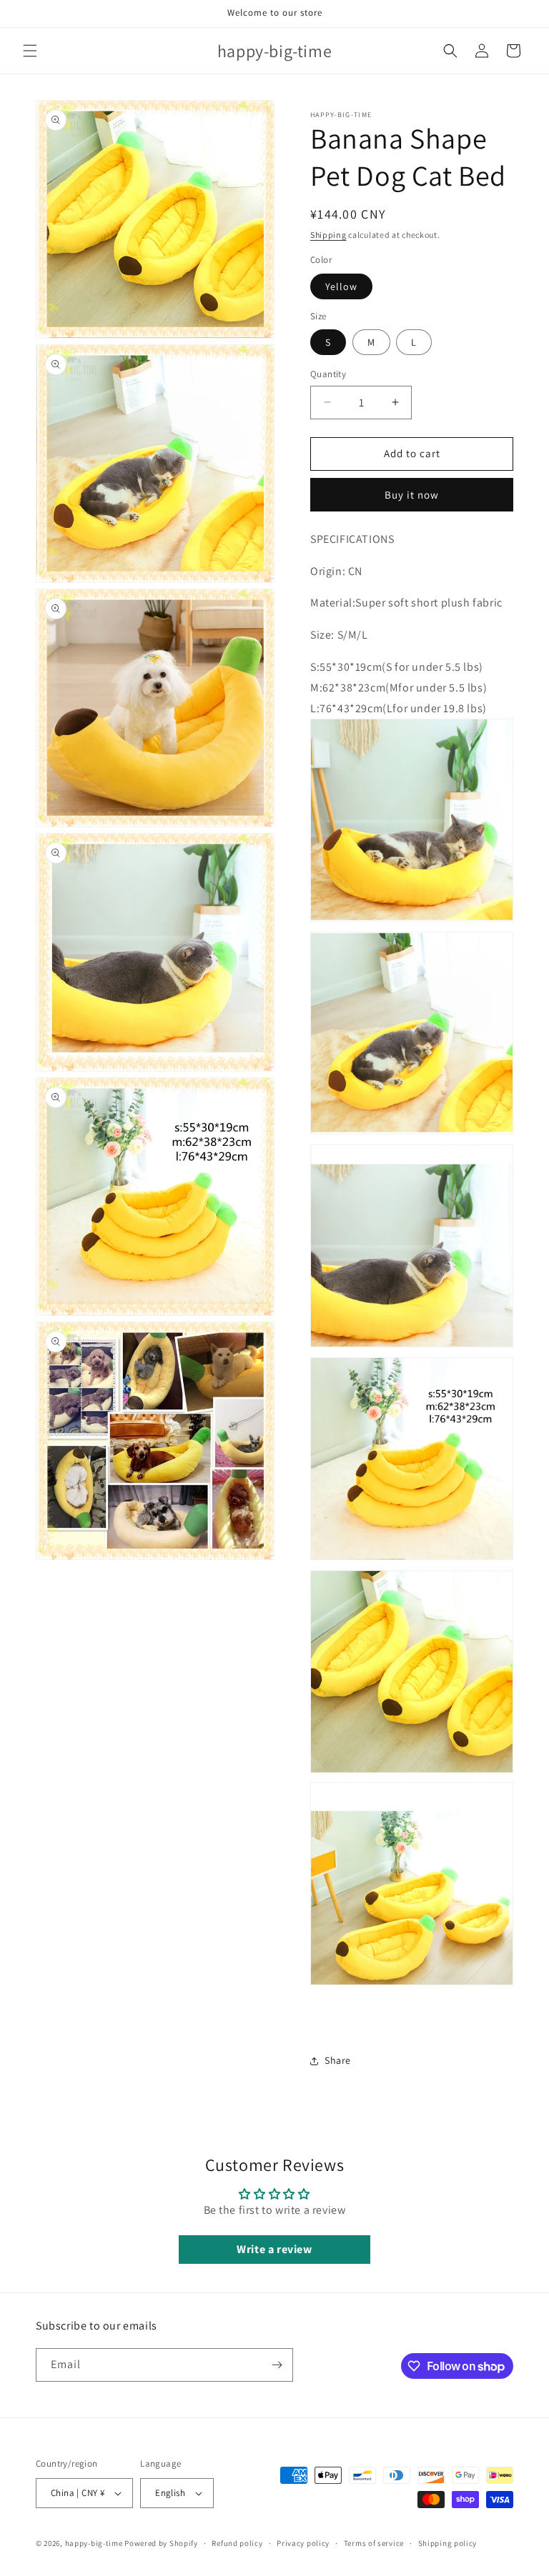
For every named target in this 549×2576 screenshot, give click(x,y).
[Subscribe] (277, 2365)
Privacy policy (303, 2543)
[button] (30, 51)
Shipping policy (448, 2543)
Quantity (328, 374)
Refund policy (237, 2543)
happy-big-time (94, 2543)
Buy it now (412, 495)
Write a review (274, 2249)
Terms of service (374, 2543)
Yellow (341, 286)
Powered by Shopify (161, 2543)
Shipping (328, 235)
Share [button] (338, 2060)
